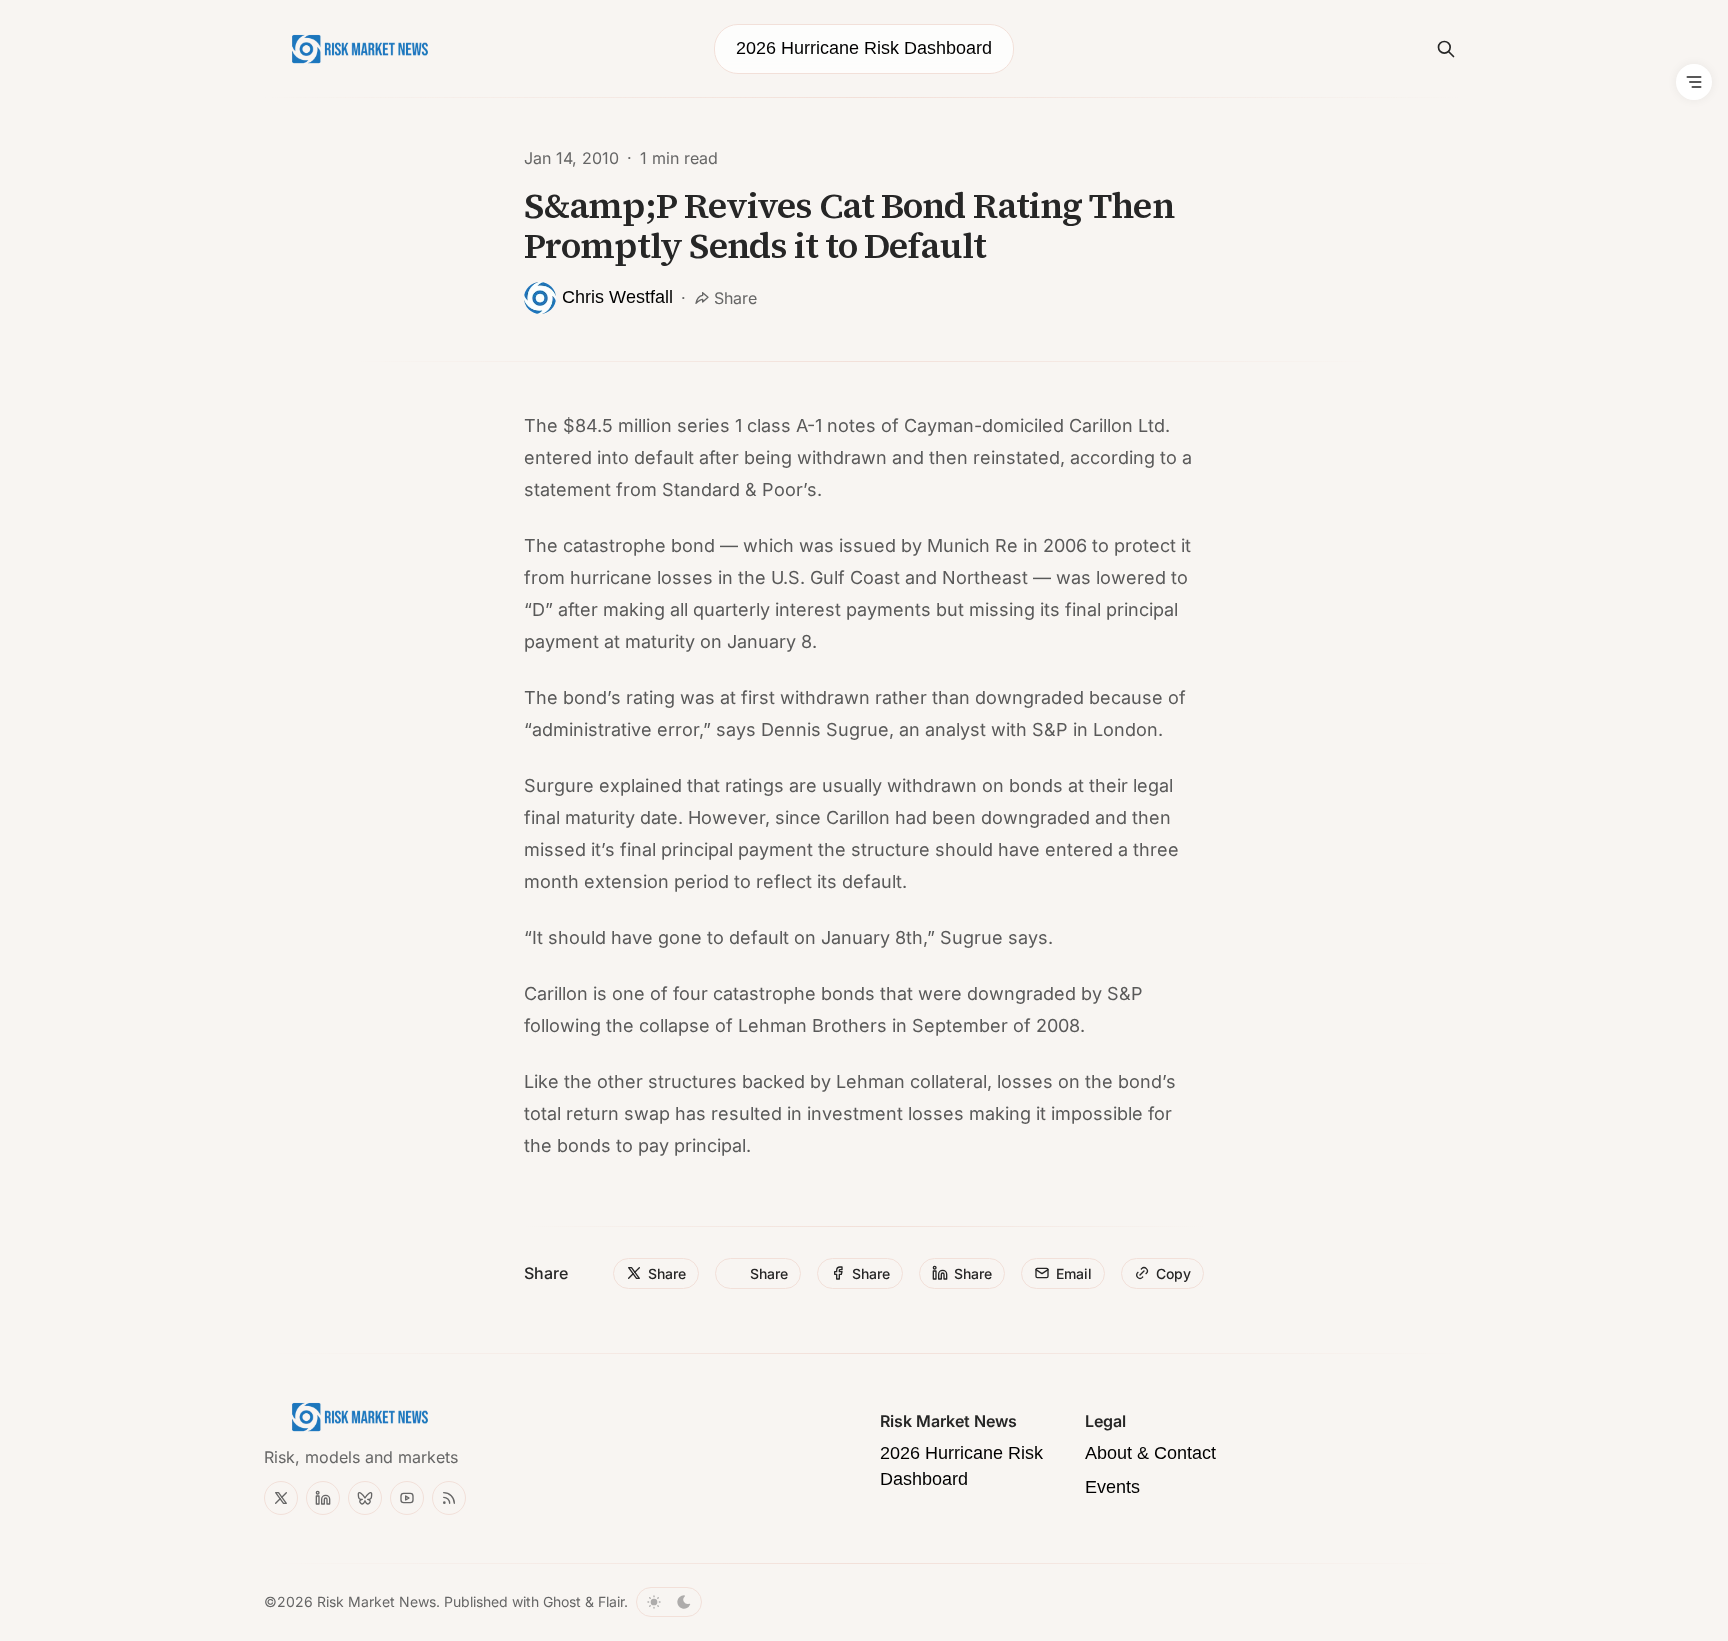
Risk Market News (376, 1601)
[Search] (1446, 49)
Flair (611, 1601)
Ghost (562, 1601)
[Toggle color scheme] (669, 1602)
